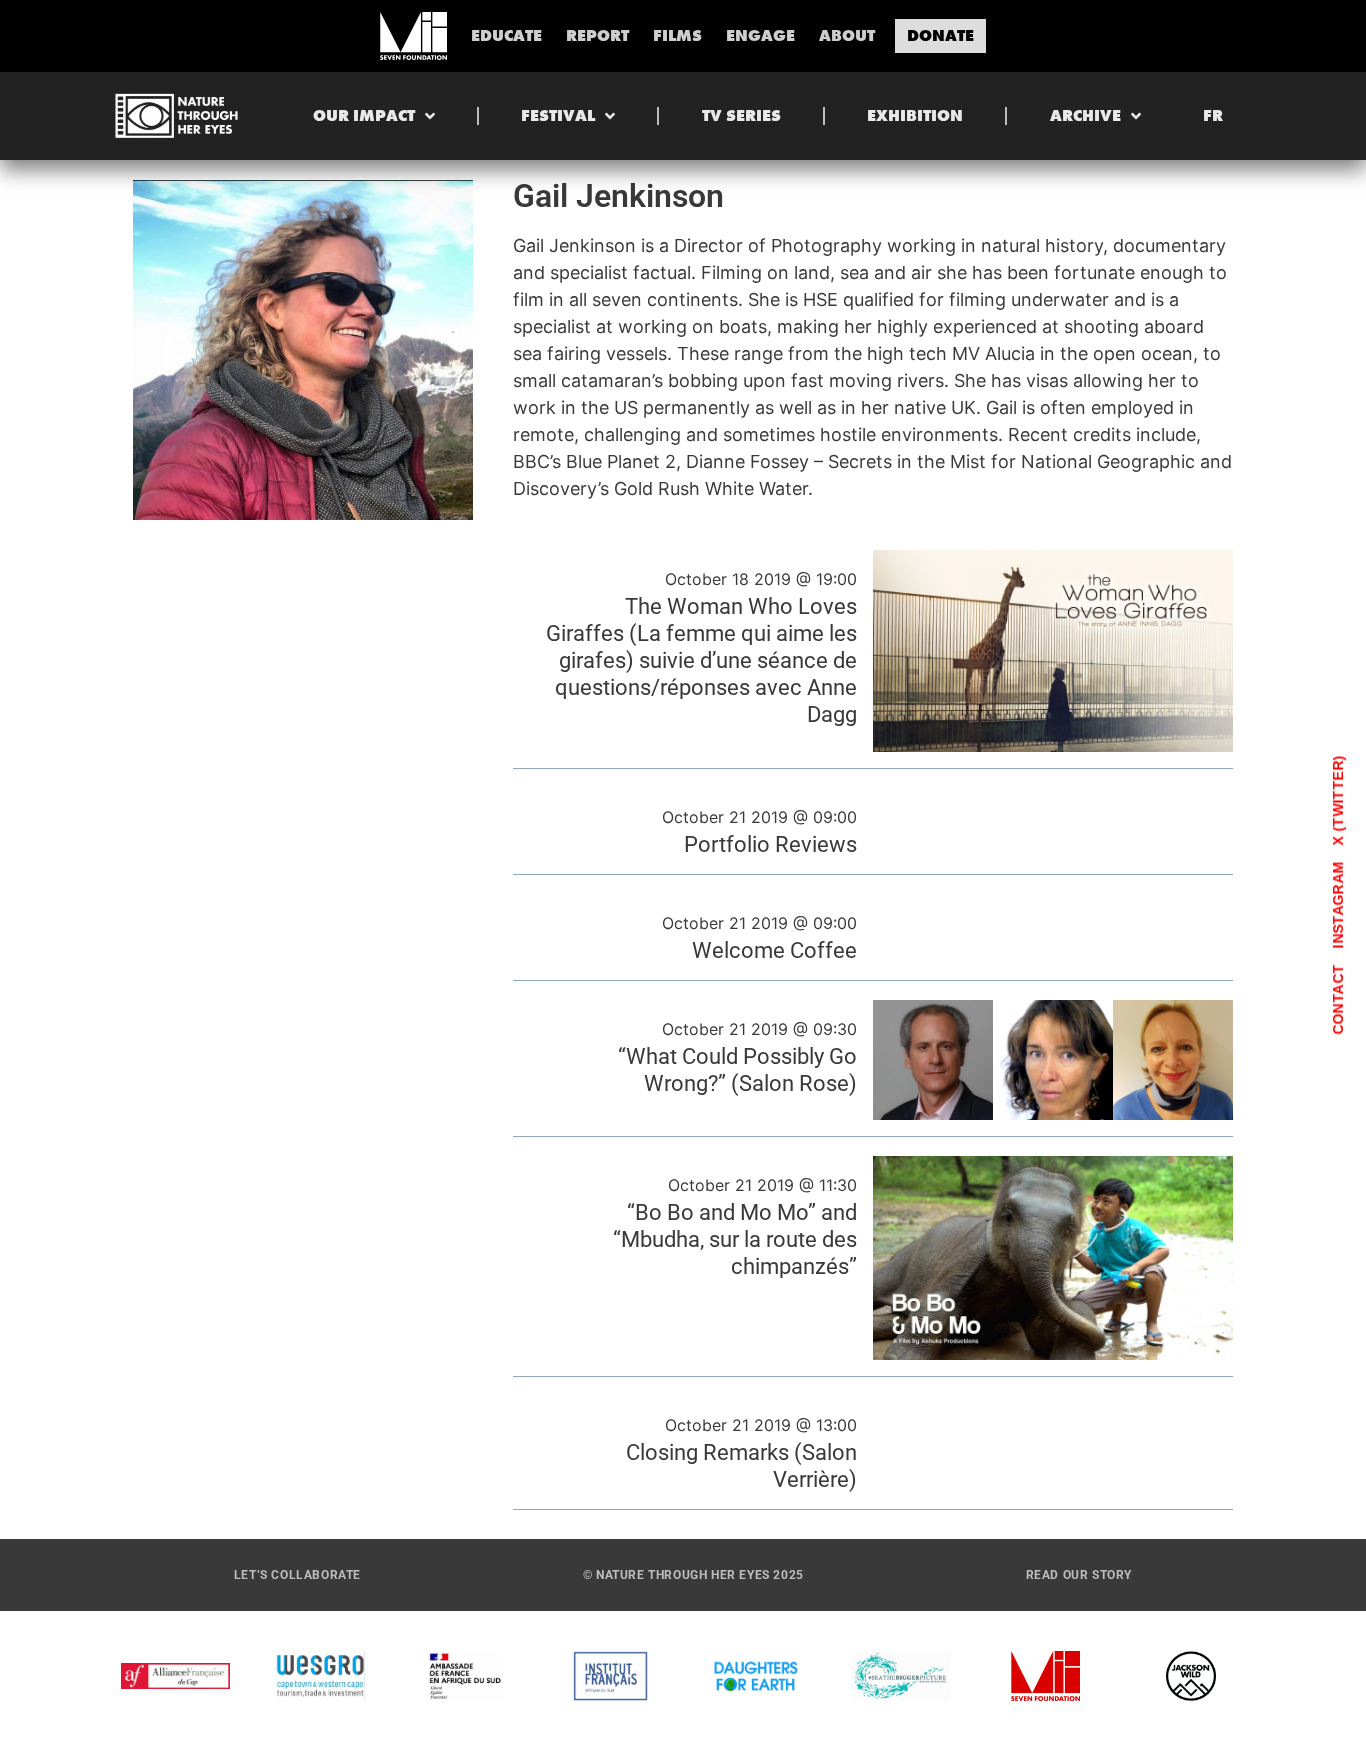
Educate (506, 35)
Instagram (1338, 904)
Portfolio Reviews (770, 844)
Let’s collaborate (297, 1575)
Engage (760, 35)
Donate (940, 35)
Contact (1338, 999)
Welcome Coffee (774, 950)
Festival (558, 115)
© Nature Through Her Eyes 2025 (693, 1575)
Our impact (364, 115)
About (847, 35)
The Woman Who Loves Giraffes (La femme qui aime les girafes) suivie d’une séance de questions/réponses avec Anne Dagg (701, 660)
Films (677, 35)
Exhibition (915, 115)
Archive (1085, 115)
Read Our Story (1079, 1575)
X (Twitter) (1338, 800)
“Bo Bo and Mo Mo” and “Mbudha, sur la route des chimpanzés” (735, 1239)
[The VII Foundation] (413, 36)
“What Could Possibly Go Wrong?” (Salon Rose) (737, 1069)
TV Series (741, 115)
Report (597, 35)
